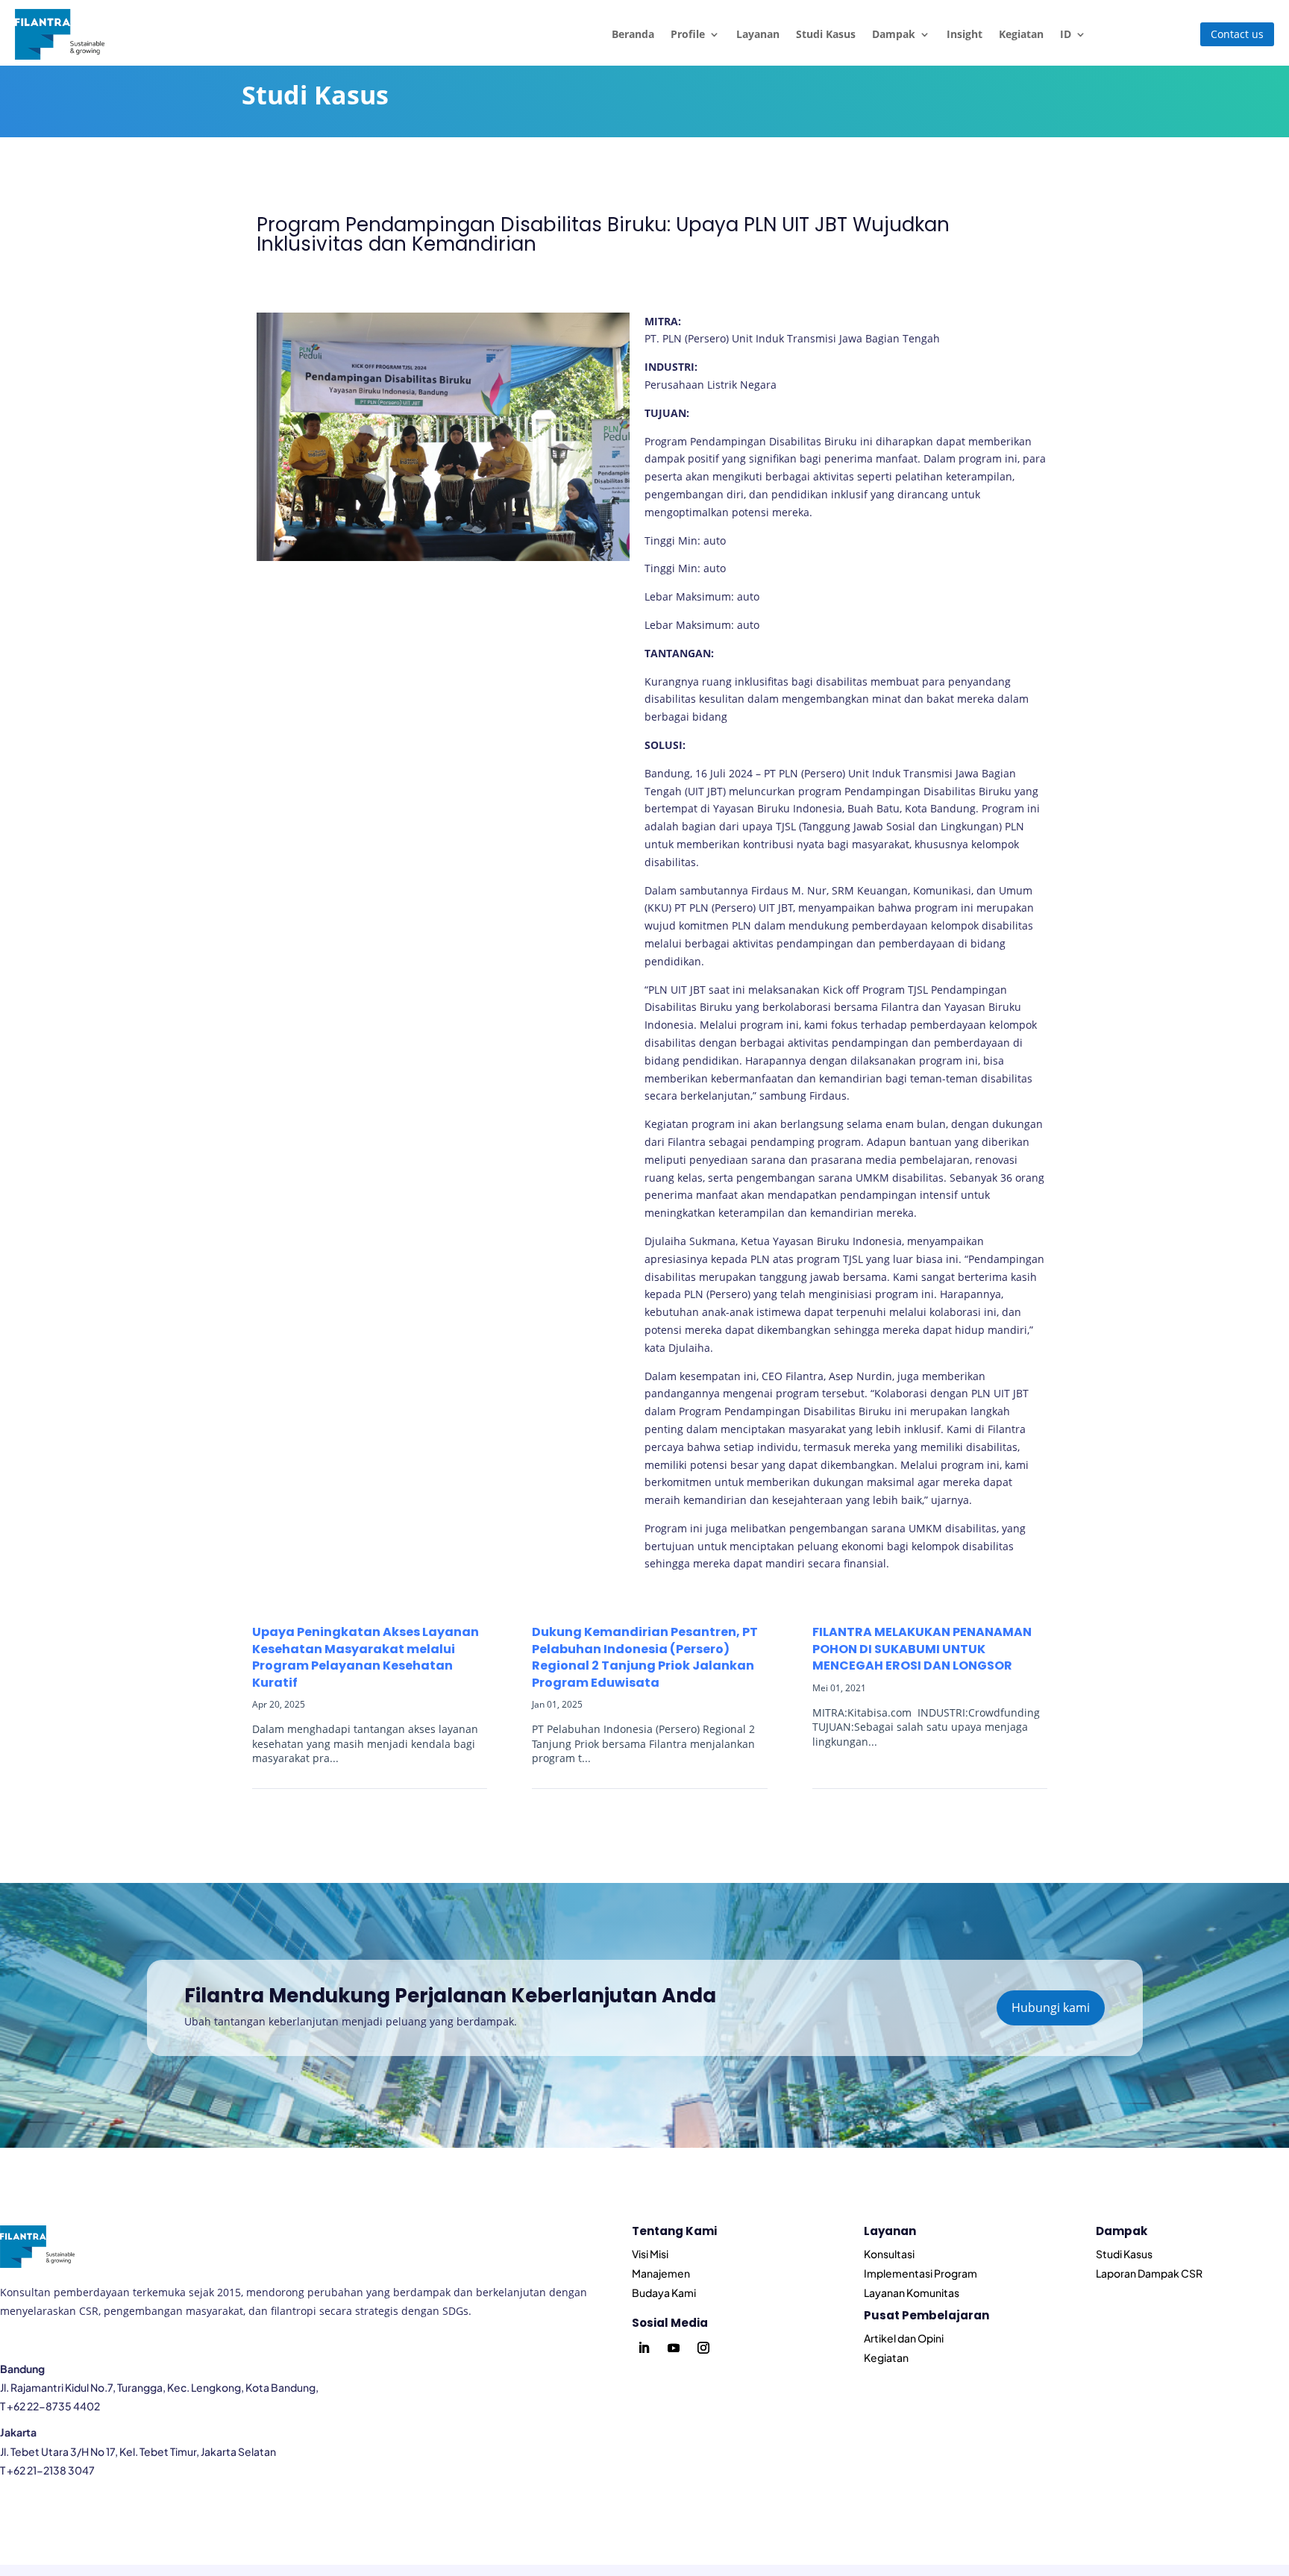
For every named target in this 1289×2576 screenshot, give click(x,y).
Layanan (758, 34)
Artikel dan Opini (904, 2338)
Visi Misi (650, 2254)
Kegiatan (1021, 34)
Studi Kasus (826, 34)
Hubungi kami (1051, 2008)
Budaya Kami (664, 2293)
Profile (688, 34)
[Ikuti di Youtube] (674, 2348)
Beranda (633, 34)
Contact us (1237, 34)
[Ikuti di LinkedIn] (644, 2348)
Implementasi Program (921, 2273)
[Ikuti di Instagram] (703, 2348)
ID (1066, 34)
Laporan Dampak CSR (1149, 2273)
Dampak (894, 34)
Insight (965, 34)
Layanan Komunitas (912, 2293)
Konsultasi (889, 2254)
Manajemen (661, 2273)
